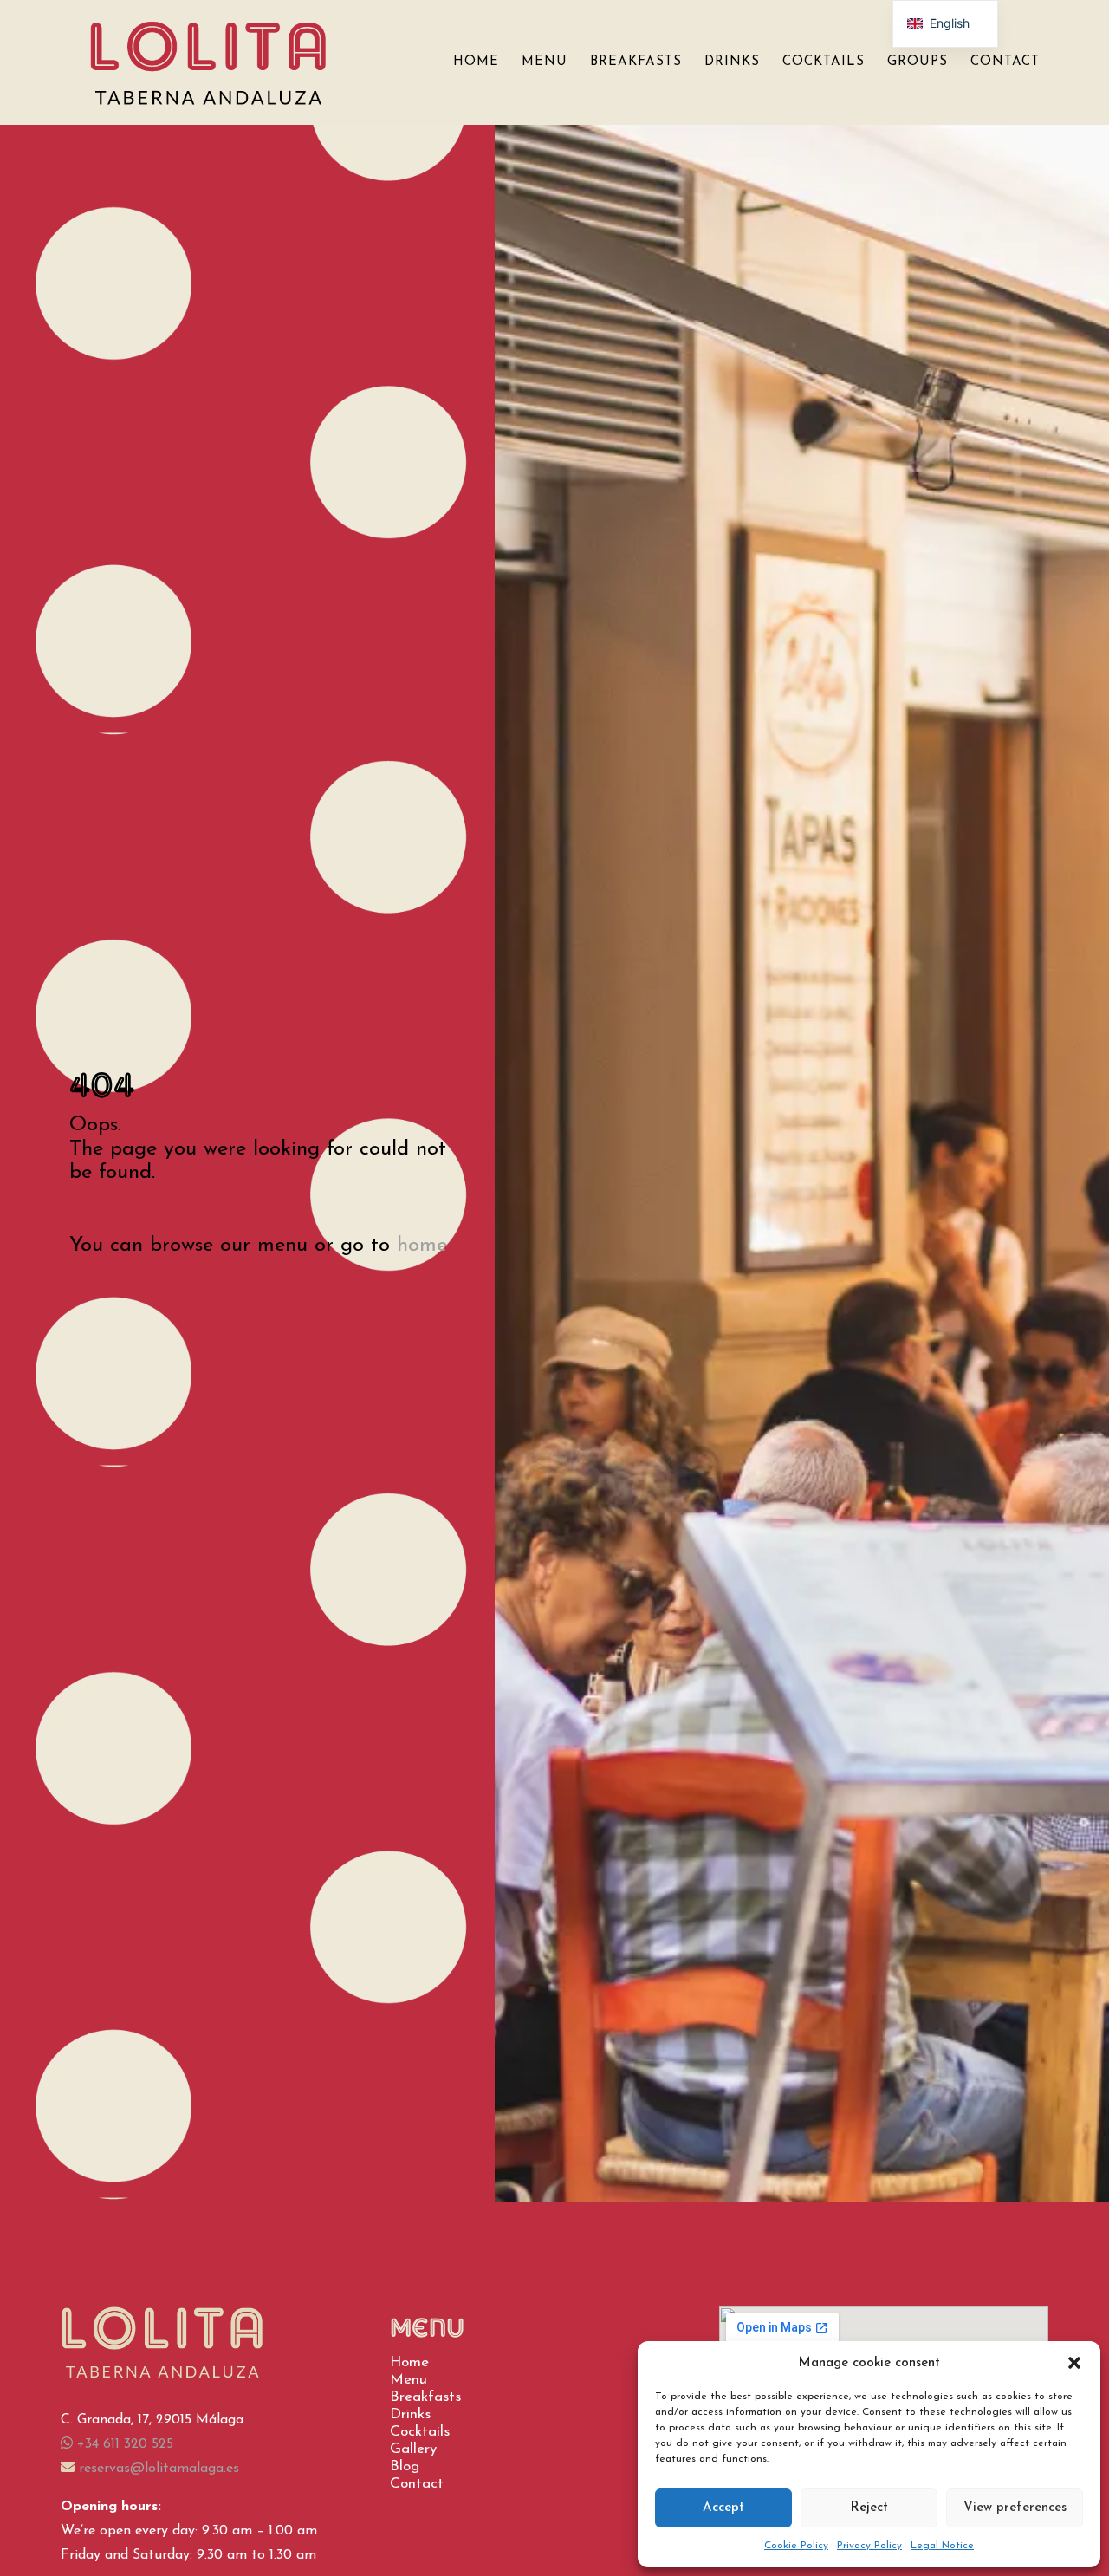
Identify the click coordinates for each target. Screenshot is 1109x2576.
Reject (869, 2508)
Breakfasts (636, 62)
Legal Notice (942, 2546)
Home (476, 62)
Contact (1005, 62)
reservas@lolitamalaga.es (157, 2469)
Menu (545, 62)
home (422, 1246)
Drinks (732, 62)
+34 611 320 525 (123, 2444)
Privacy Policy (869, 2546)
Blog (405, 2466)
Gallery (413, 2449)
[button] (1074, 2363)
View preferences (1015, 2508)
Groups (918, 62)
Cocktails (824, 62)
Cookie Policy (796, 2546)
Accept (723, 2508)
